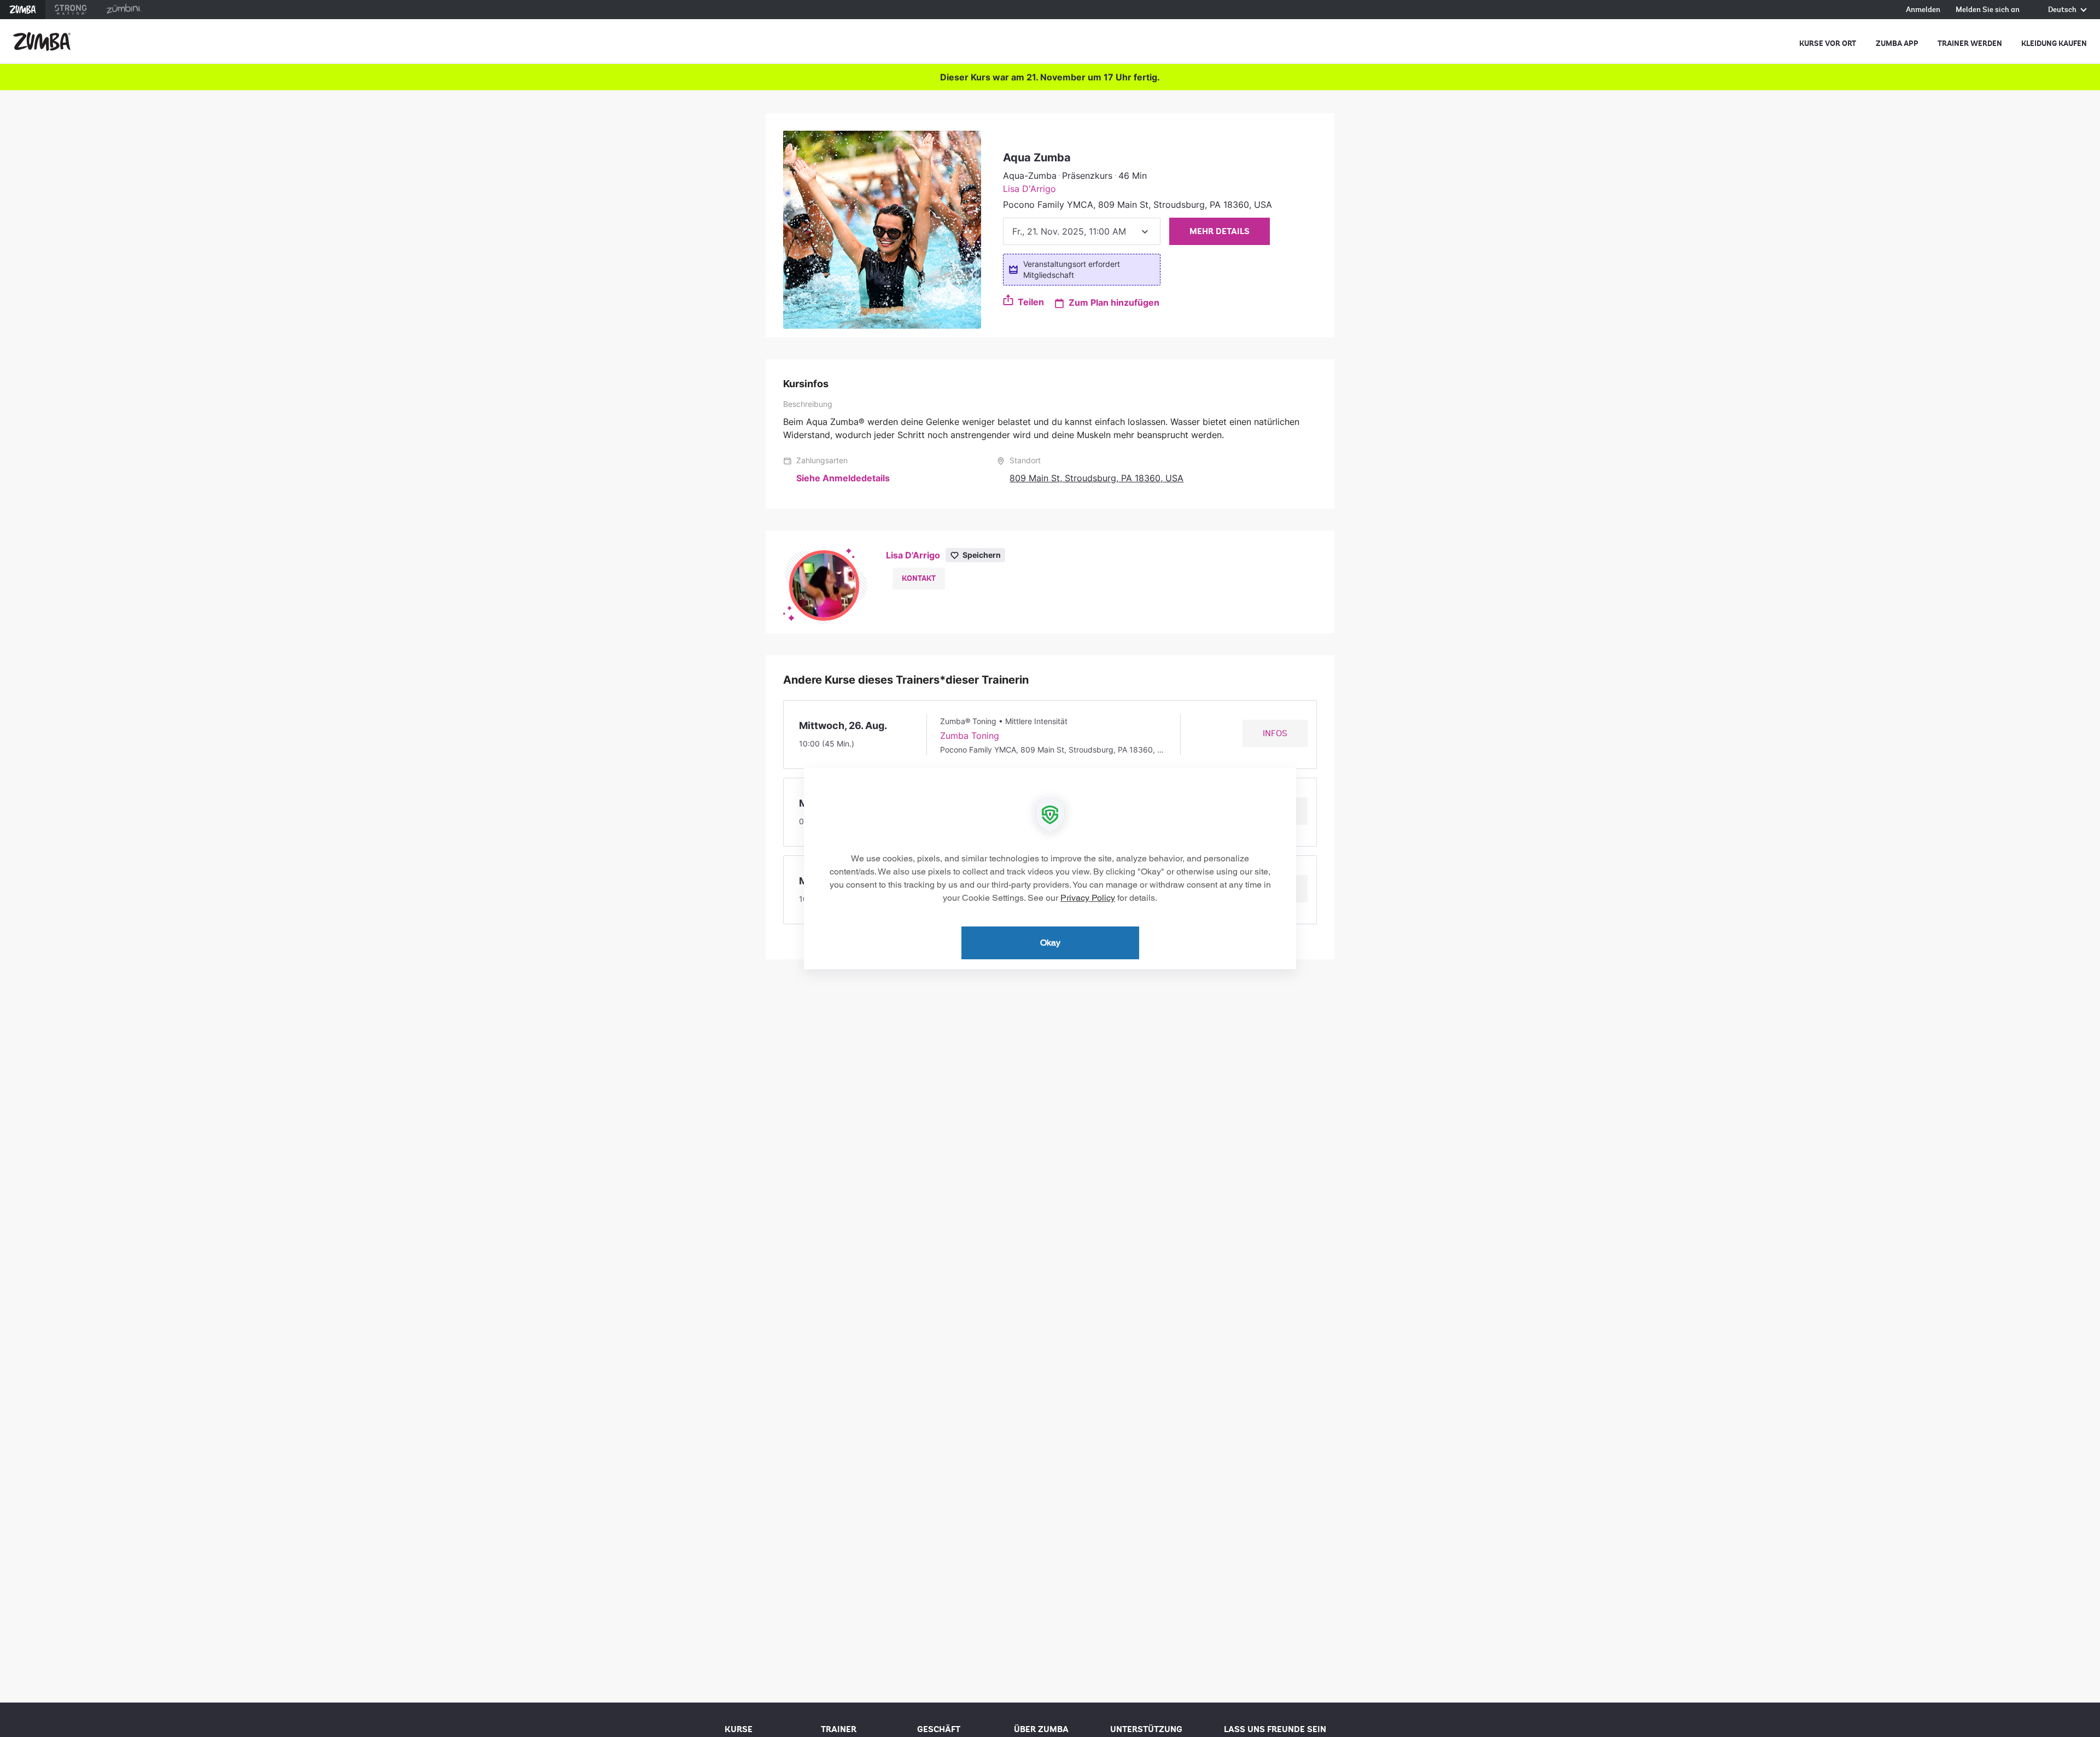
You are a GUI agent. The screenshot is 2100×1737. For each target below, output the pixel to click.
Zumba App (1897, 43)
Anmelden (1923, 10)
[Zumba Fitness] (42, 42)
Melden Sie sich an (1988, 10)
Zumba (23, 10)
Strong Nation (71, 10)
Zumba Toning (970, 736)
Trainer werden (1970, 43)
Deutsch (2063, 10)
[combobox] (1082, 231)
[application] (1050, 868)
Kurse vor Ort (1828, 43)
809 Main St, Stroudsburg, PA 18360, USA (1096, 478)
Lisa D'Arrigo (1029, 189)
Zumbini (124, 10)
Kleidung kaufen (2054, 43)
